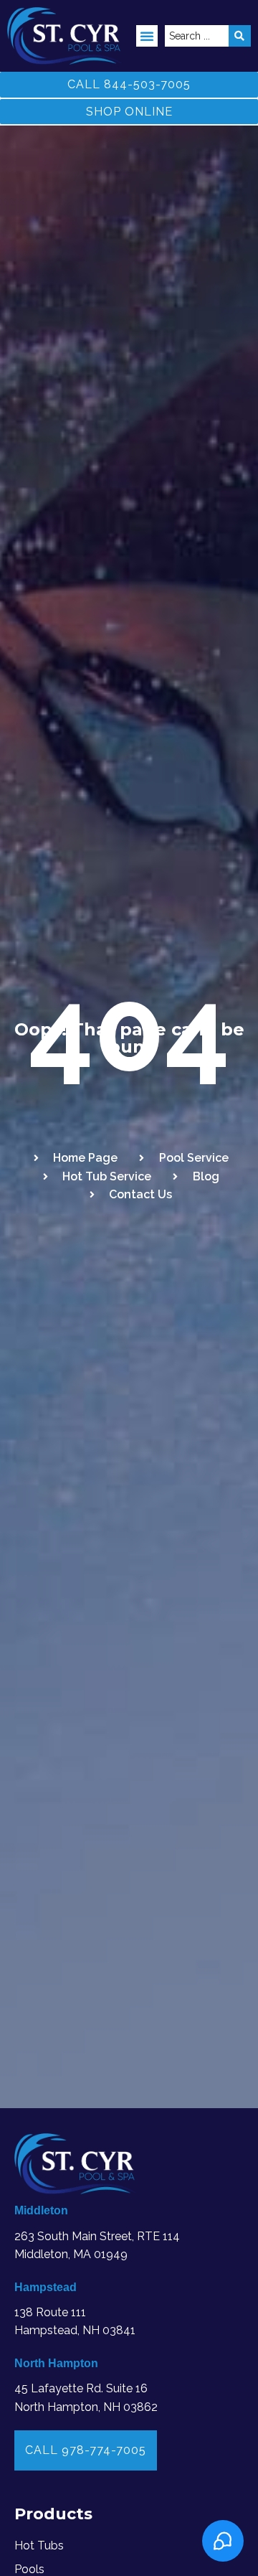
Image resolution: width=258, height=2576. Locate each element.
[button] (147, 36)
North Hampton (56, 2363)
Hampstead (46, 2287)
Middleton (41, 2210)
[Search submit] (240, 36)
